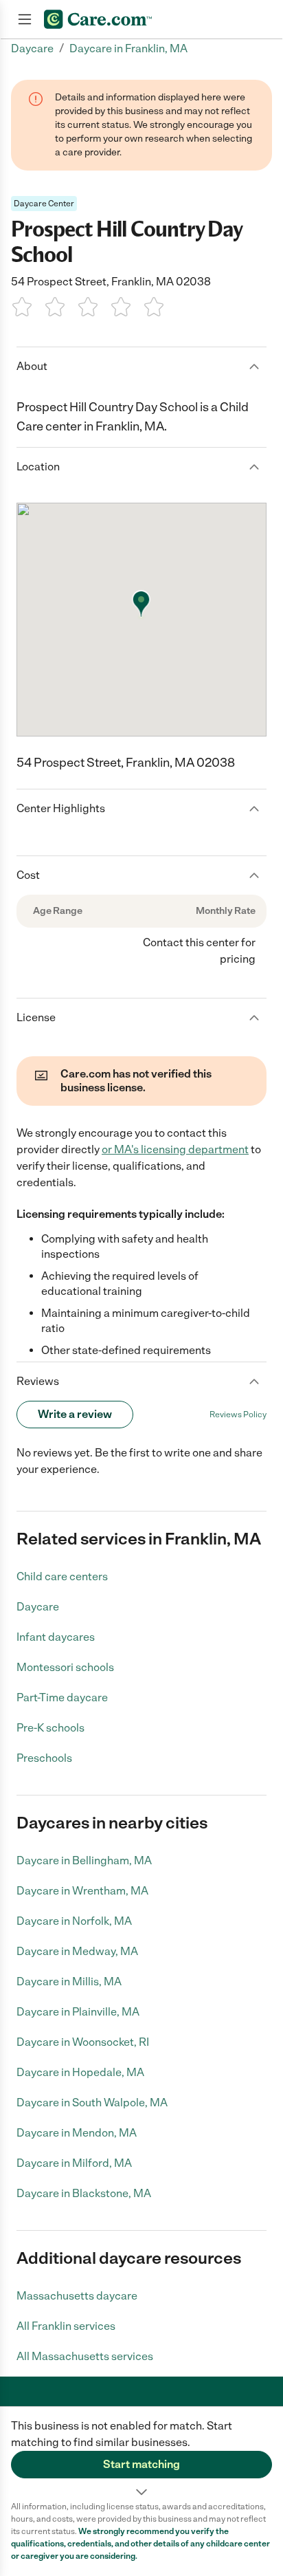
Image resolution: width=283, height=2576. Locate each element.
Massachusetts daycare (77, 2296)
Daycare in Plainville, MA (78, 2012)
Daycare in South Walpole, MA (92, 2103)
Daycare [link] (32, 48)
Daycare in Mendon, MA (77, 2133)
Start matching (141, 2464)
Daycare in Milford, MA (74, 2163)
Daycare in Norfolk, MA (74, 1921)
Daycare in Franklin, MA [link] (128, 48)
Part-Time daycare (62, 1698)
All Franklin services (66, 2326)
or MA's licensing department (175, 1149)
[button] (141, 2454)
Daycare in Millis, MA (69, 1982)
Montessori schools (65, 1667)
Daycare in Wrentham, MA (82, 1891)
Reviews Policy (238, 1415)
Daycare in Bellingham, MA (84, 1860)
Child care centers (62, 1576)
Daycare (38, 1607)
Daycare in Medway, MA (77, 1951)
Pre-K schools (50, 1728)
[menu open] (25, 19)
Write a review (75, 1414)
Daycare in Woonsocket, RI (83, 2042)
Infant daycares (56, 1637)
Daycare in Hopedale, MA (80, 2072)
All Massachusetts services (85, 2356)
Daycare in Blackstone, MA (84, 2193)
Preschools (44, 1758)
